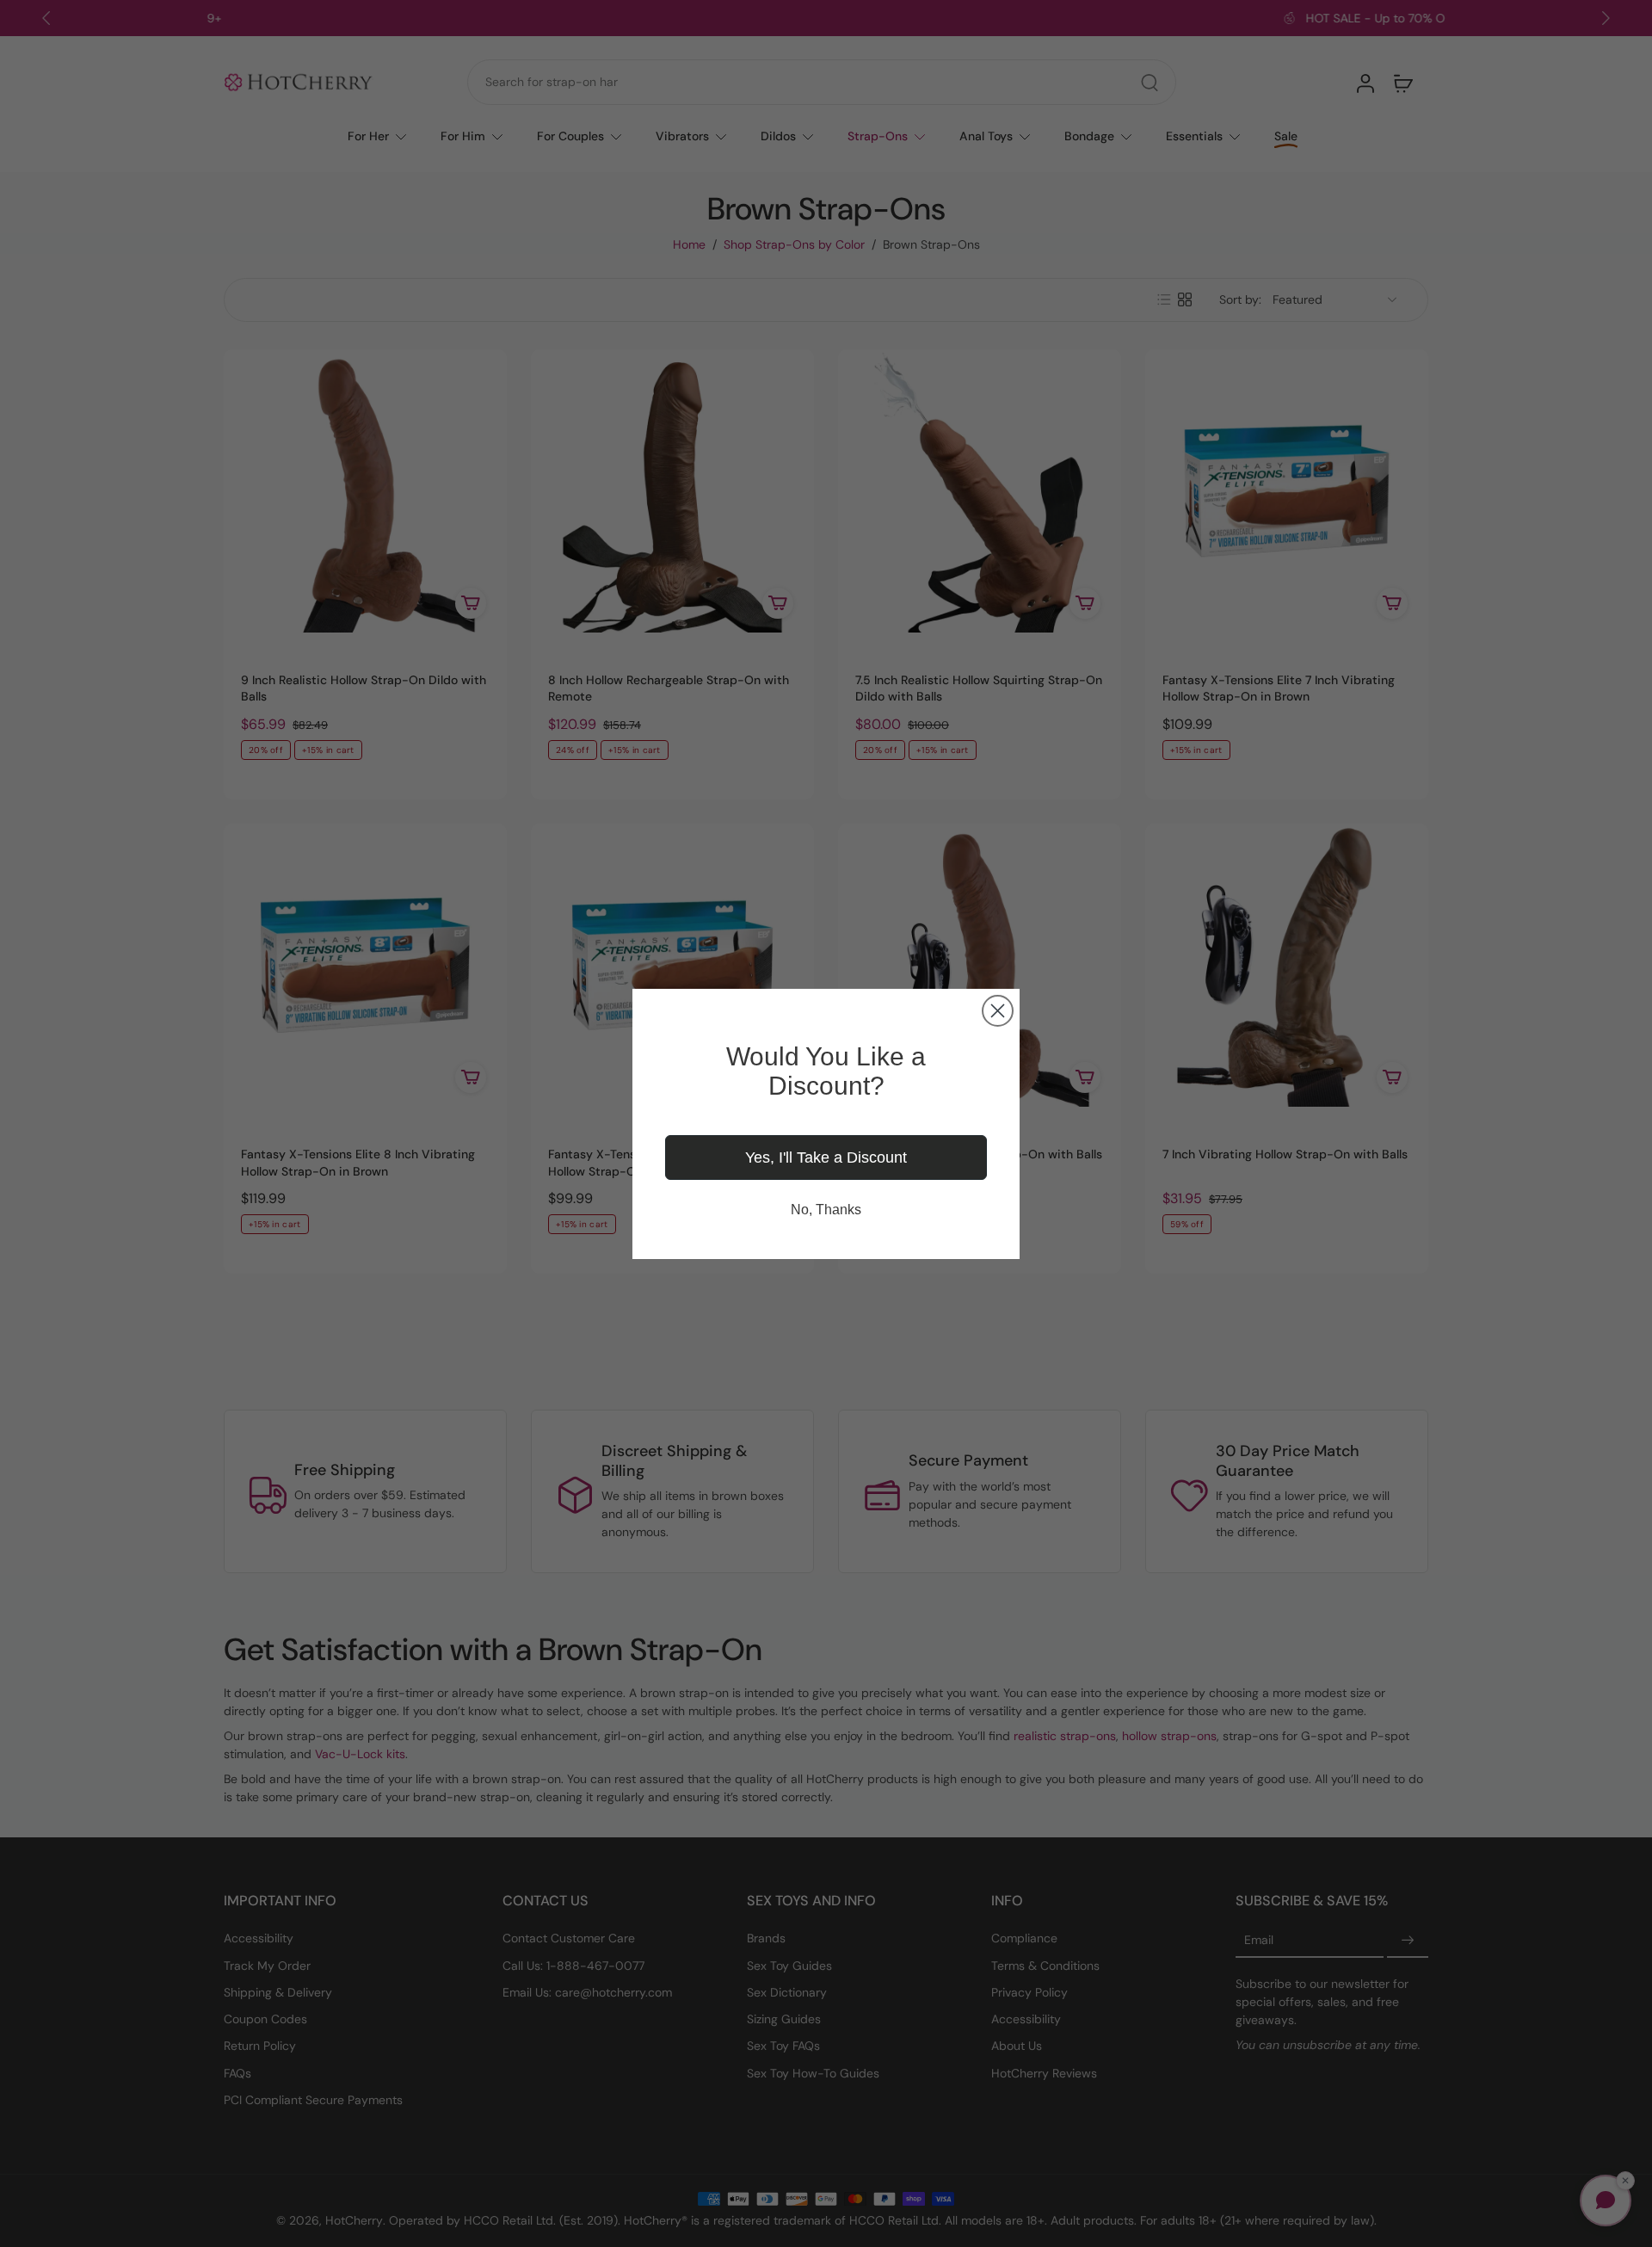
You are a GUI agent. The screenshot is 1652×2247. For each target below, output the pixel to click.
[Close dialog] (998, 1011)
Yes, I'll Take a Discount (826, 1157)
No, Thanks (826, 1210)
